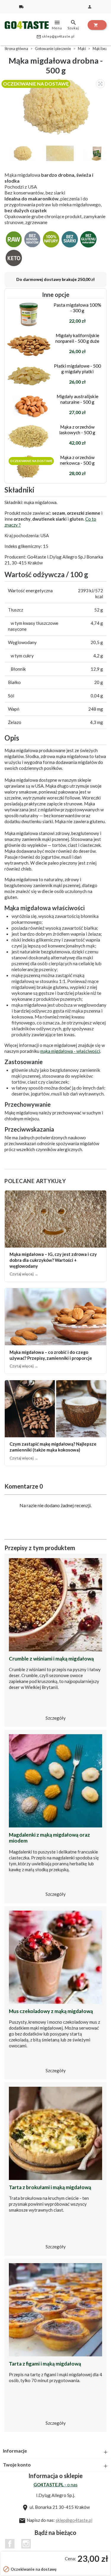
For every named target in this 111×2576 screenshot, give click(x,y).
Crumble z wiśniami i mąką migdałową (51, 1659)
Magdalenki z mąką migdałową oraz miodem (49, 1838)
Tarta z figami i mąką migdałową (45, 2364)
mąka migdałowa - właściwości (70, 1051)
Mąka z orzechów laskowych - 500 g (77, 429)
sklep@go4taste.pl (55, 37)
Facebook (10, 2544)
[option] (57, 106)
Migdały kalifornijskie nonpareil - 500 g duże (77, 338)
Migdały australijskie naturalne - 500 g (77, 399)
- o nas (55, 2485)
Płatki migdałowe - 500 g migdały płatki (77, 369)
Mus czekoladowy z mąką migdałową (51, 2011)
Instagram (26, 2544)
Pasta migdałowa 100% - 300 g (77, 308)
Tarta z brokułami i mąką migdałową (50, 2187)
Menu (57, 25)
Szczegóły (56, 1718)
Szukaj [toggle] (73, 25)
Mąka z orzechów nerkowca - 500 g (77, 460)
